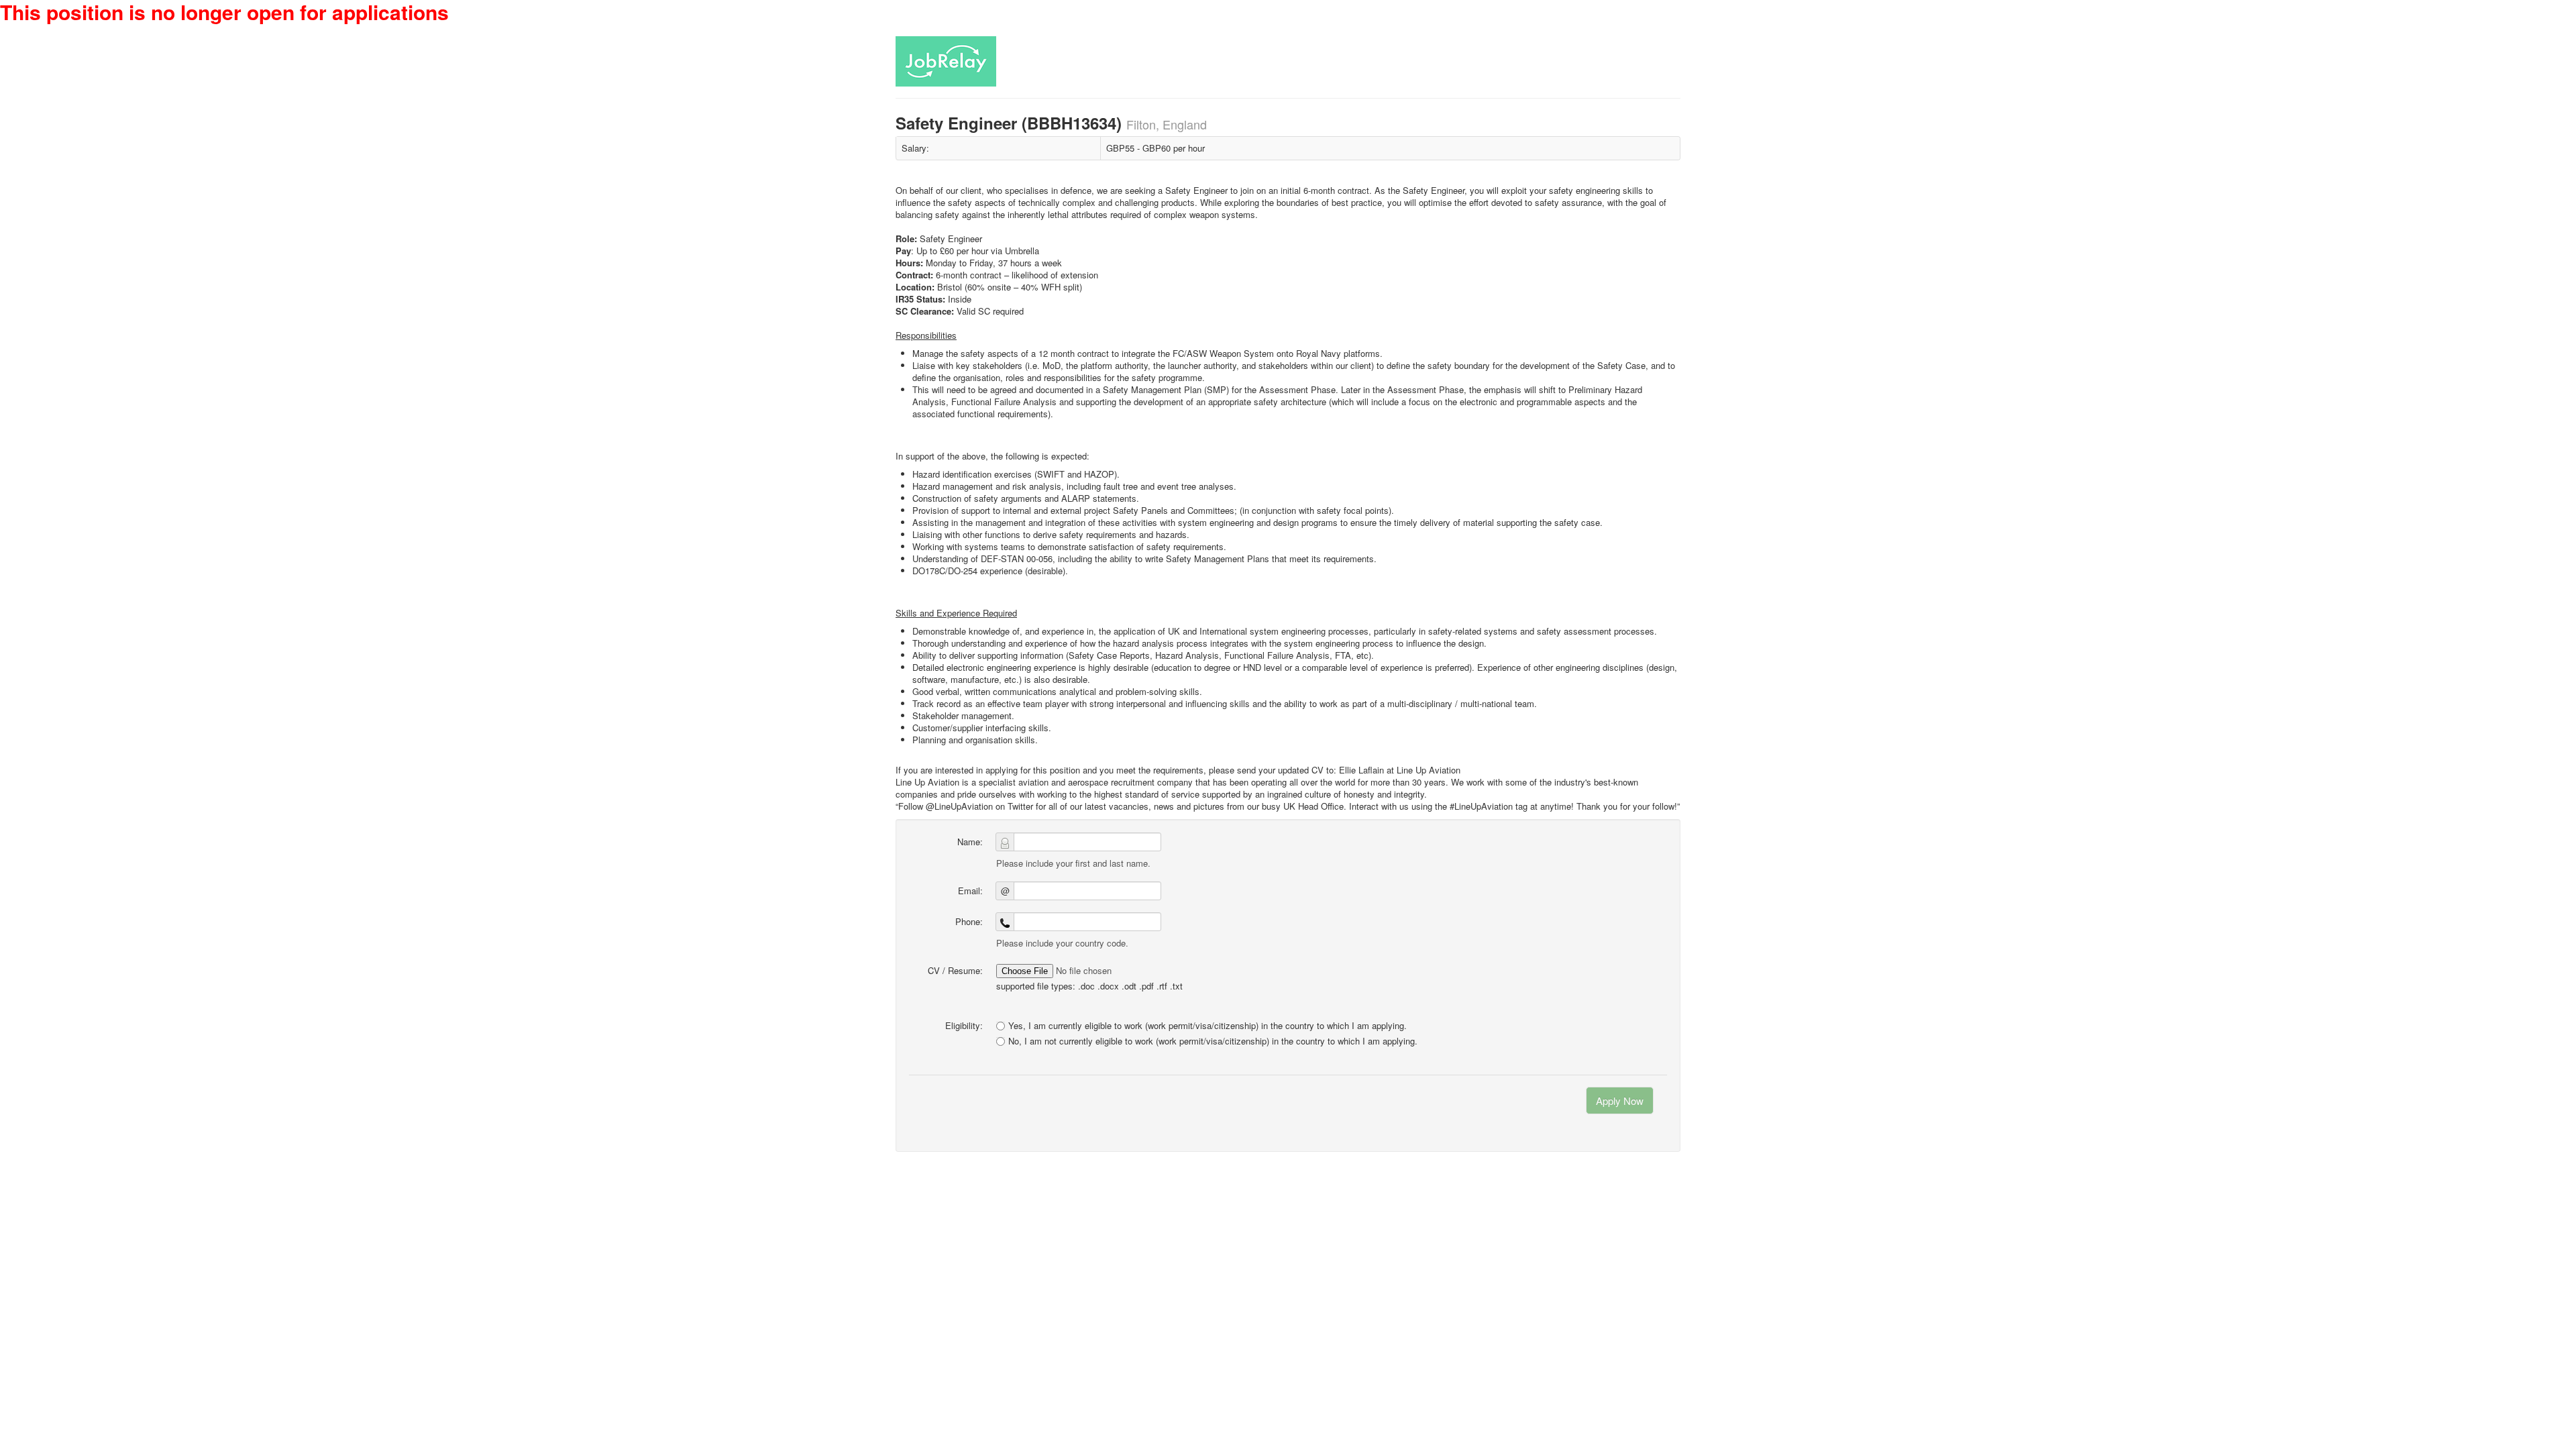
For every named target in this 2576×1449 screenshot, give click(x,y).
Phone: (969, 921)
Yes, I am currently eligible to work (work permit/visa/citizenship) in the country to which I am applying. (1207, 1025)
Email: (970, 891)
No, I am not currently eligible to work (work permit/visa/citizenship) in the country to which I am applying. (1213, 1041)
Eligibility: (964, 1025)
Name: (970, 842)
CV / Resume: (955, 970)
